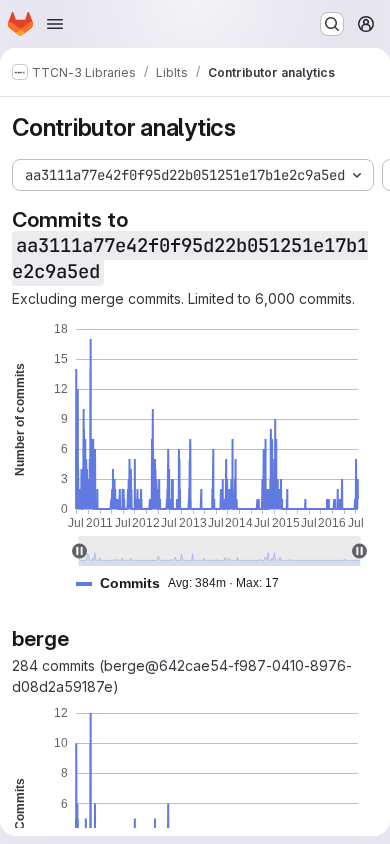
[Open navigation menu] (55, 24)
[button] (185, 583)
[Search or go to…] (332, 24)
